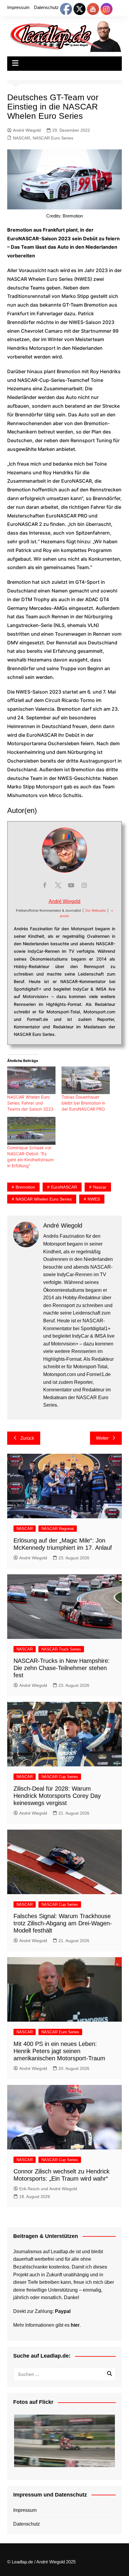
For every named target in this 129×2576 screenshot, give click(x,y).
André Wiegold (27, 130)
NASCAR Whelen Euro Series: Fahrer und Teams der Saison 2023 (30, 1103)
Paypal (63, 2311)
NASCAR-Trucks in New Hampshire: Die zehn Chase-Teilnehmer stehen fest (62, 1668)
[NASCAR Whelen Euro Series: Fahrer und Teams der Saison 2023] (31, 1080)
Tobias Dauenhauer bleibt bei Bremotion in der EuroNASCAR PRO (83, 1103)
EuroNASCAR (64, 1187)
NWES (94, 1199)
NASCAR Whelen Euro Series (44, 1199)
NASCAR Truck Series (61, 1649)
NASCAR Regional (58, 1529)
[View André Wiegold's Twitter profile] (58, 885)
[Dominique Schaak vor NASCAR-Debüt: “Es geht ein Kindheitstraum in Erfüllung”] (31, 1131)
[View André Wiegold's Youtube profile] (71, 885)
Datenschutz (46, 7)
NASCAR (21, 138)
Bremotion (25, 1187)
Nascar (100, 1187)
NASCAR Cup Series (60, 1777)
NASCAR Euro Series (53, 138)
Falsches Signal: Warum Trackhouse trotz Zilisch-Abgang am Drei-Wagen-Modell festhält (63, 1923)
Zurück (27, 1438)
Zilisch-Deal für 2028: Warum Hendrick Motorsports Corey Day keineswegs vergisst (57, 1796)
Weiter (102, 1438)
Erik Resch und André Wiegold (48, 2189)
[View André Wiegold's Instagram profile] (84, 885)
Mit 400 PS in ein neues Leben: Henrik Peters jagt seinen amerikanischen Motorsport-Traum (59, 2051)
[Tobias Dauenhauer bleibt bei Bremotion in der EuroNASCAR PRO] (86, 1080)
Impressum (18, 7)
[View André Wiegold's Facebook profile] (45, 885)
